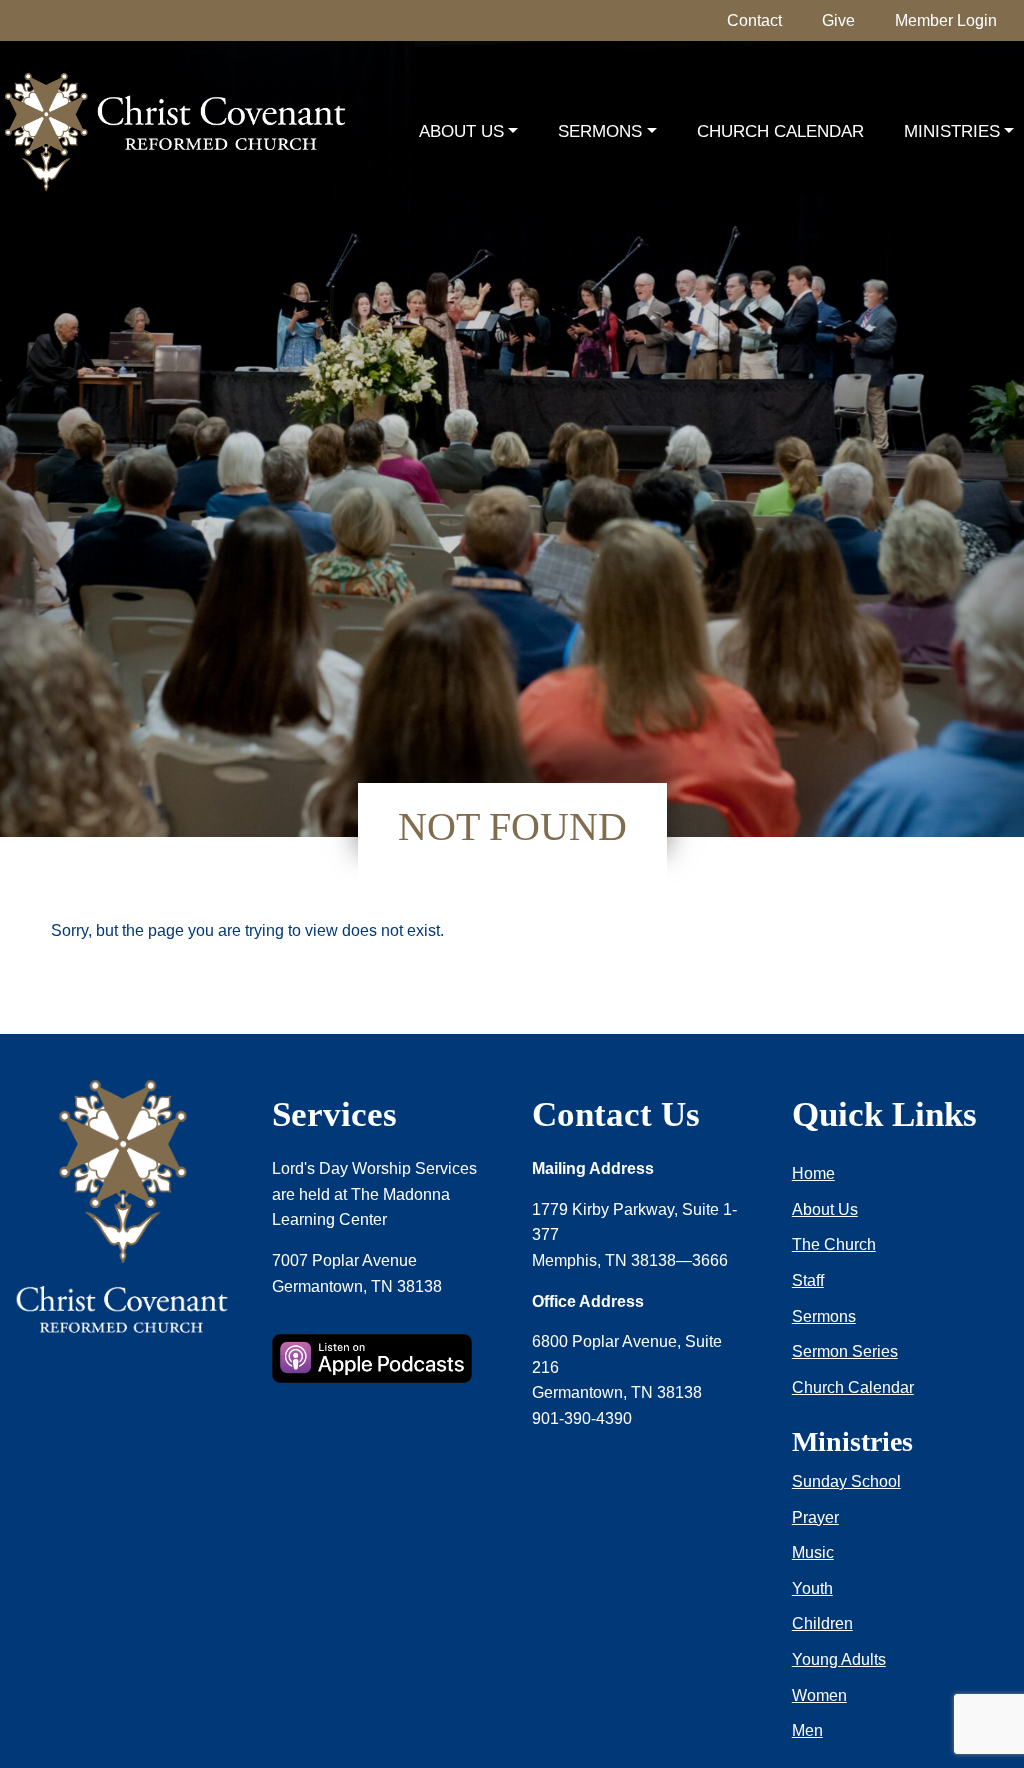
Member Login (946, 20)
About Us (461, 131)
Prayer (815, 1517)
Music (813, 1552)
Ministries (952, 131)
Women (819, 1695)
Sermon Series (845, 1351)
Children (822, 1623)
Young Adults (839, 1659)
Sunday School (846, 1481)
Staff (808, 1280)
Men (807, 1730)
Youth (812, 1588)
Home (813, 1173)
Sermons (600, 131)
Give (838, 20)
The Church (834, 1244)
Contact (754, 20)
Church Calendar (780, 131)
